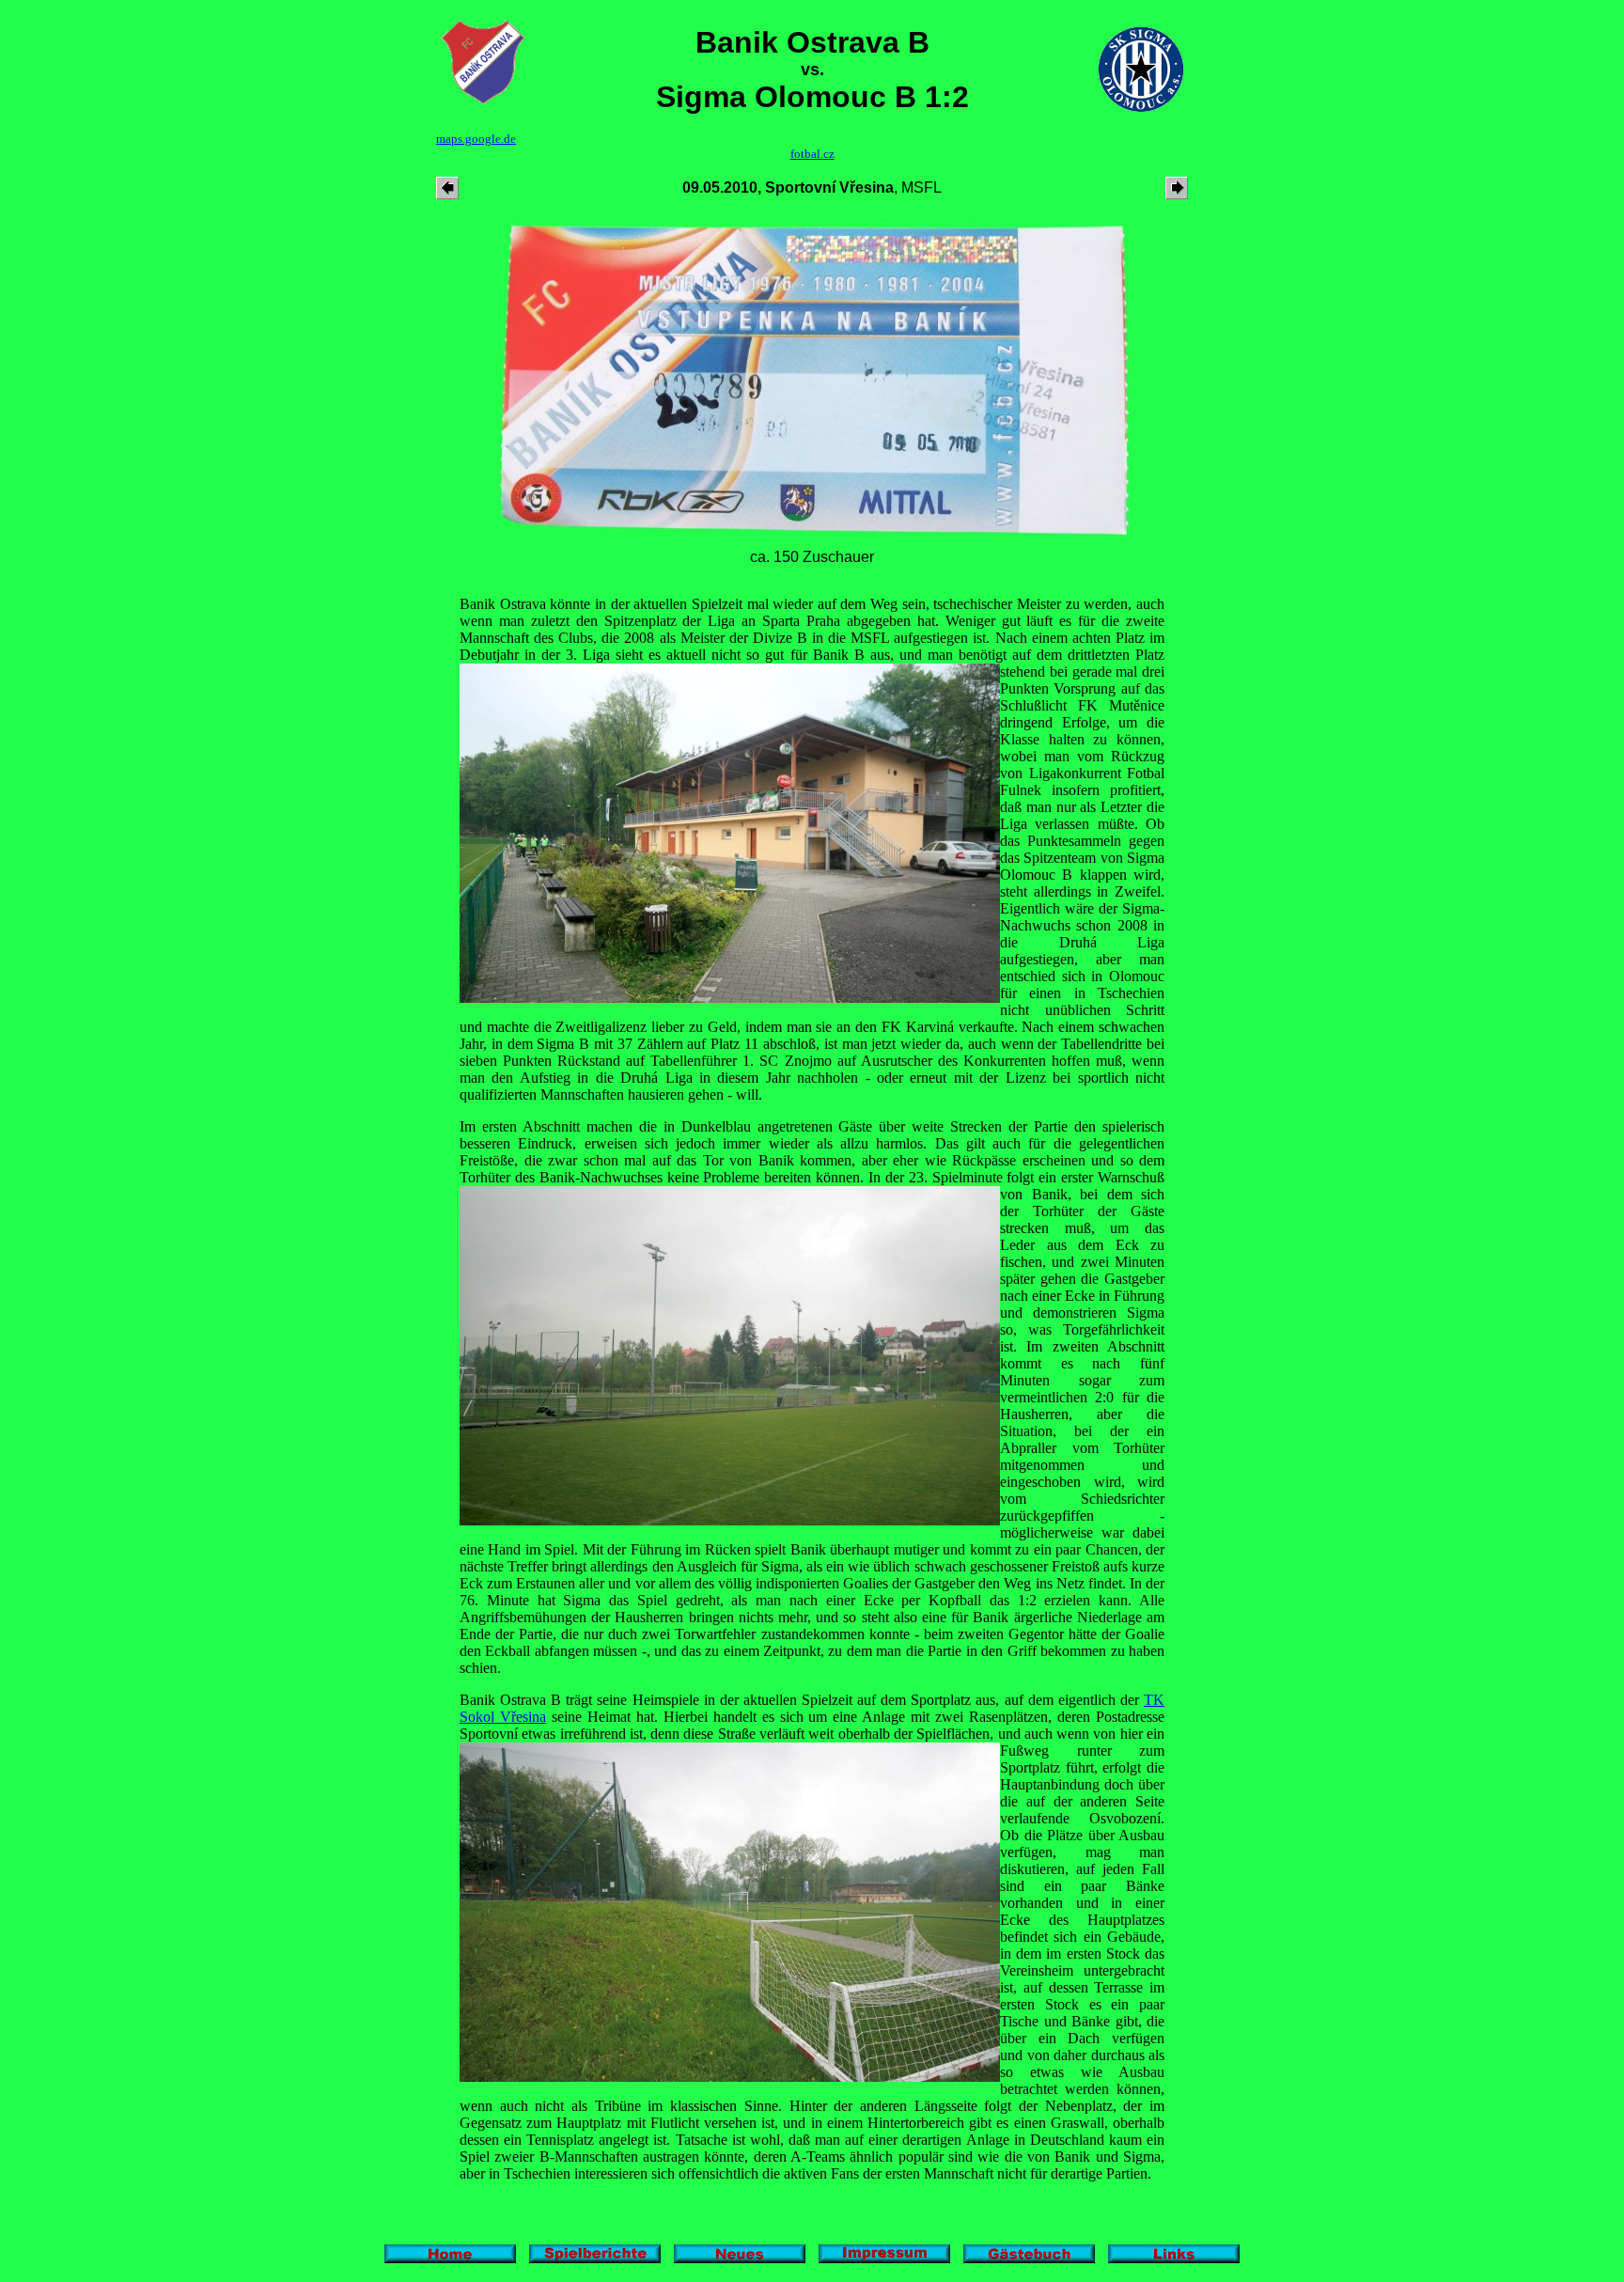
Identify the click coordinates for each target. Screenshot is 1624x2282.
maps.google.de (476, 139)
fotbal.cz (812, 154)
